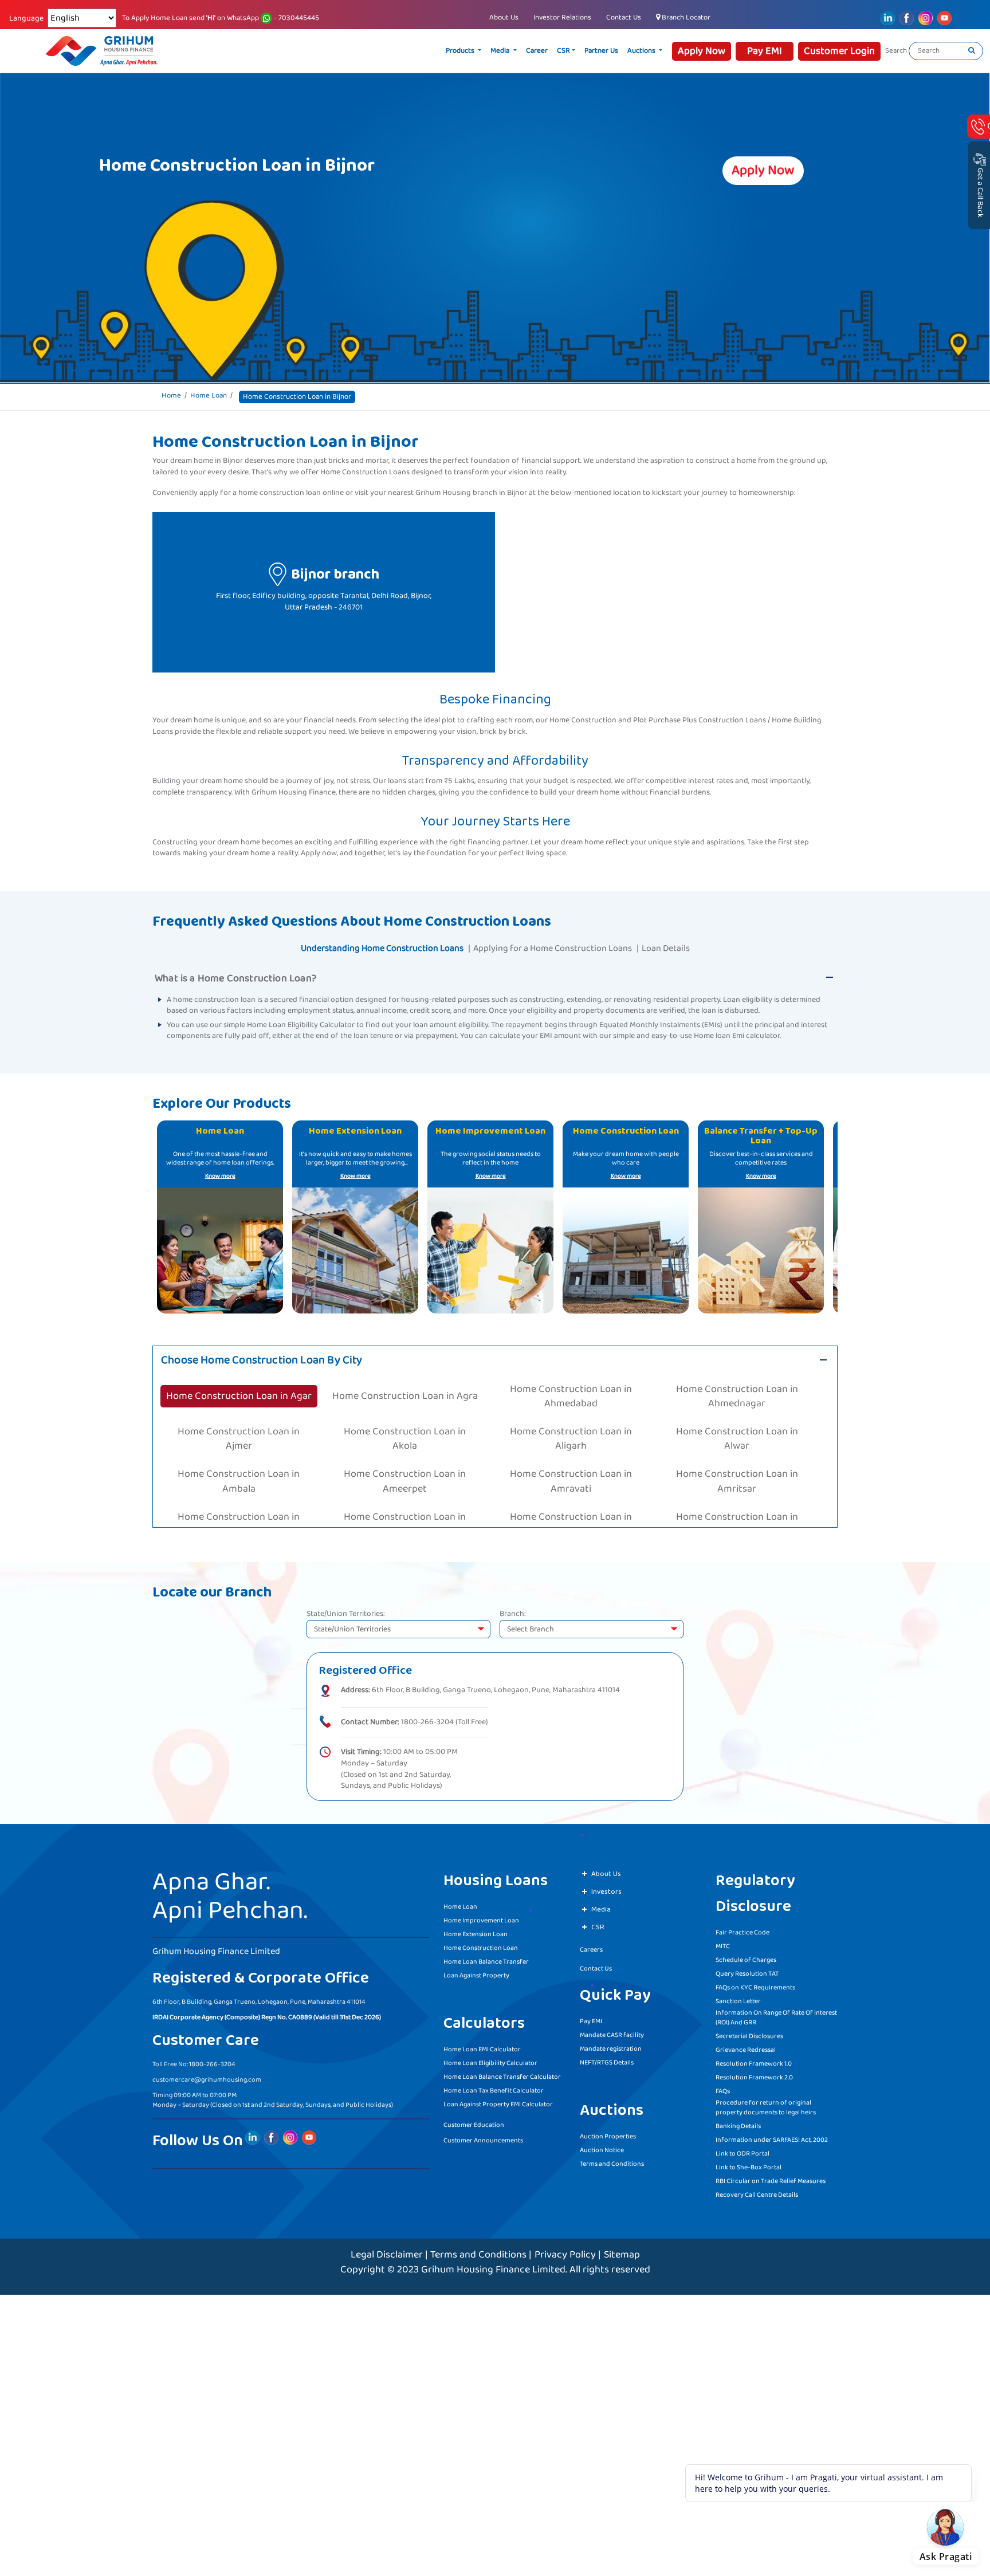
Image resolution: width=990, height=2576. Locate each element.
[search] (972, 51)
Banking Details (738, 2123)
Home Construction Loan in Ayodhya (571, 1459)
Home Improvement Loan (481, 1917)
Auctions (686, 51)
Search (896, 51)
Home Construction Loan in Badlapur (239, 1484)
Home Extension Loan (476, 1931)
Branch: (513, 1611)
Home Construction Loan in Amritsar (737, 1434)
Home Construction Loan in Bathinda (737, 1509)
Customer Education (474, 2121)
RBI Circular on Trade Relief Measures (771, 2178)
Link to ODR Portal (742, 2150)
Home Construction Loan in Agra (405, 1384)
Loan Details (666, 948)
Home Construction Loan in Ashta (405, 1459)
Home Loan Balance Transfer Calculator (502, 2073)
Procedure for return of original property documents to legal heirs (766, 2104)
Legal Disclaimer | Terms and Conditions (439, 2251)
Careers (591, 1946)
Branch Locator (685, 17)
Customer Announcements (483, 2137)
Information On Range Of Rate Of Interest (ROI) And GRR (776, 2014)
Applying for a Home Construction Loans (553, 948)
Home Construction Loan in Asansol (239, 1459)
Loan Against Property (476, 1972)
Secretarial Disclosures (749, 2033)
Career (581, 51)
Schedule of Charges (746, 1956)
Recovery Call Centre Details (757, 2191)
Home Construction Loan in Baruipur (571, 1509)
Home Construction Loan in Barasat (239, 1509)
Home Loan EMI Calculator (482, 2046)
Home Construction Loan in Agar (239, 1384)
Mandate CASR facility (612, 2032)
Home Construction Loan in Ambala (239, 1434)
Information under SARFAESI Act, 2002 (772, 2136)
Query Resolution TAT (747, 1970)
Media (545, 51)
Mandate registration (611, 2045)
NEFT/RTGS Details (607, 2059)
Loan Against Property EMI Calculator (498, 2101)
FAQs (723, 2088)
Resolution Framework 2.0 (754, 2074)
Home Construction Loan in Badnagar (405, 1484)
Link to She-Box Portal (749, 2164)
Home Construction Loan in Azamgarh (737, 1459)
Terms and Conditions (612, 2160)
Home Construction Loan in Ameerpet (405, 1434)
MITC (723, 1943)
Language (26, 19)
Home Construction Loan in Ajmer (239, 1409)
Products (505, 51)
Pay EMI (591, 2018)
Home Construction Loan (481, 1944)
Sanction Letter (738, 1998)
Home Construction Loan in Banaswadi (737, 1484)
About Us (504, 17)
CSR (608, 51)
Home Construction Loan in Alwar (737, 1409)
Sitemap (622, 2251)
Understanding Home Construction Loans (382, 948)
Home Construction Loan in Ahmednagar (737, 1384)
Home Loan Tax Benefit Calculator (494, 2087)
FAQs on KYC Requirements (755, 1984)
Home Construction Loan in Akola (405, 1409)
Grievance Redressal (746, 2046)
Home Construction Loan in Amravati (571, 1434)
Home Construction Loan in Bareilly (405, 1509)
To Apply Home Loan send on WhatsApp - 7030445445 (221, 18)
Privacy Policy (565, 2251)
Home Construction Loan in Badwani (571, 1484)
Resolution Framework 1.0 (754, 2060)
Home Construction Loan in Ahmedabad (571, 1384)
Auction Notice (602, 2147)
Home (171, 396)
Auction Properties (608, 2133)
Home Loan (209, 396)
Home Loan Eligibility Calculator (490, 2060)
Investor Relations (562, 17)
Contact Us (624, 17)
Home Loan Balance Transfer (486, 1958)
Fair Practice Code (742, 1929)
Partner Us (645, 51)
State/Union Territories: (346, 1611)
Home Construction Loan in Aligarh (571, 1409)
